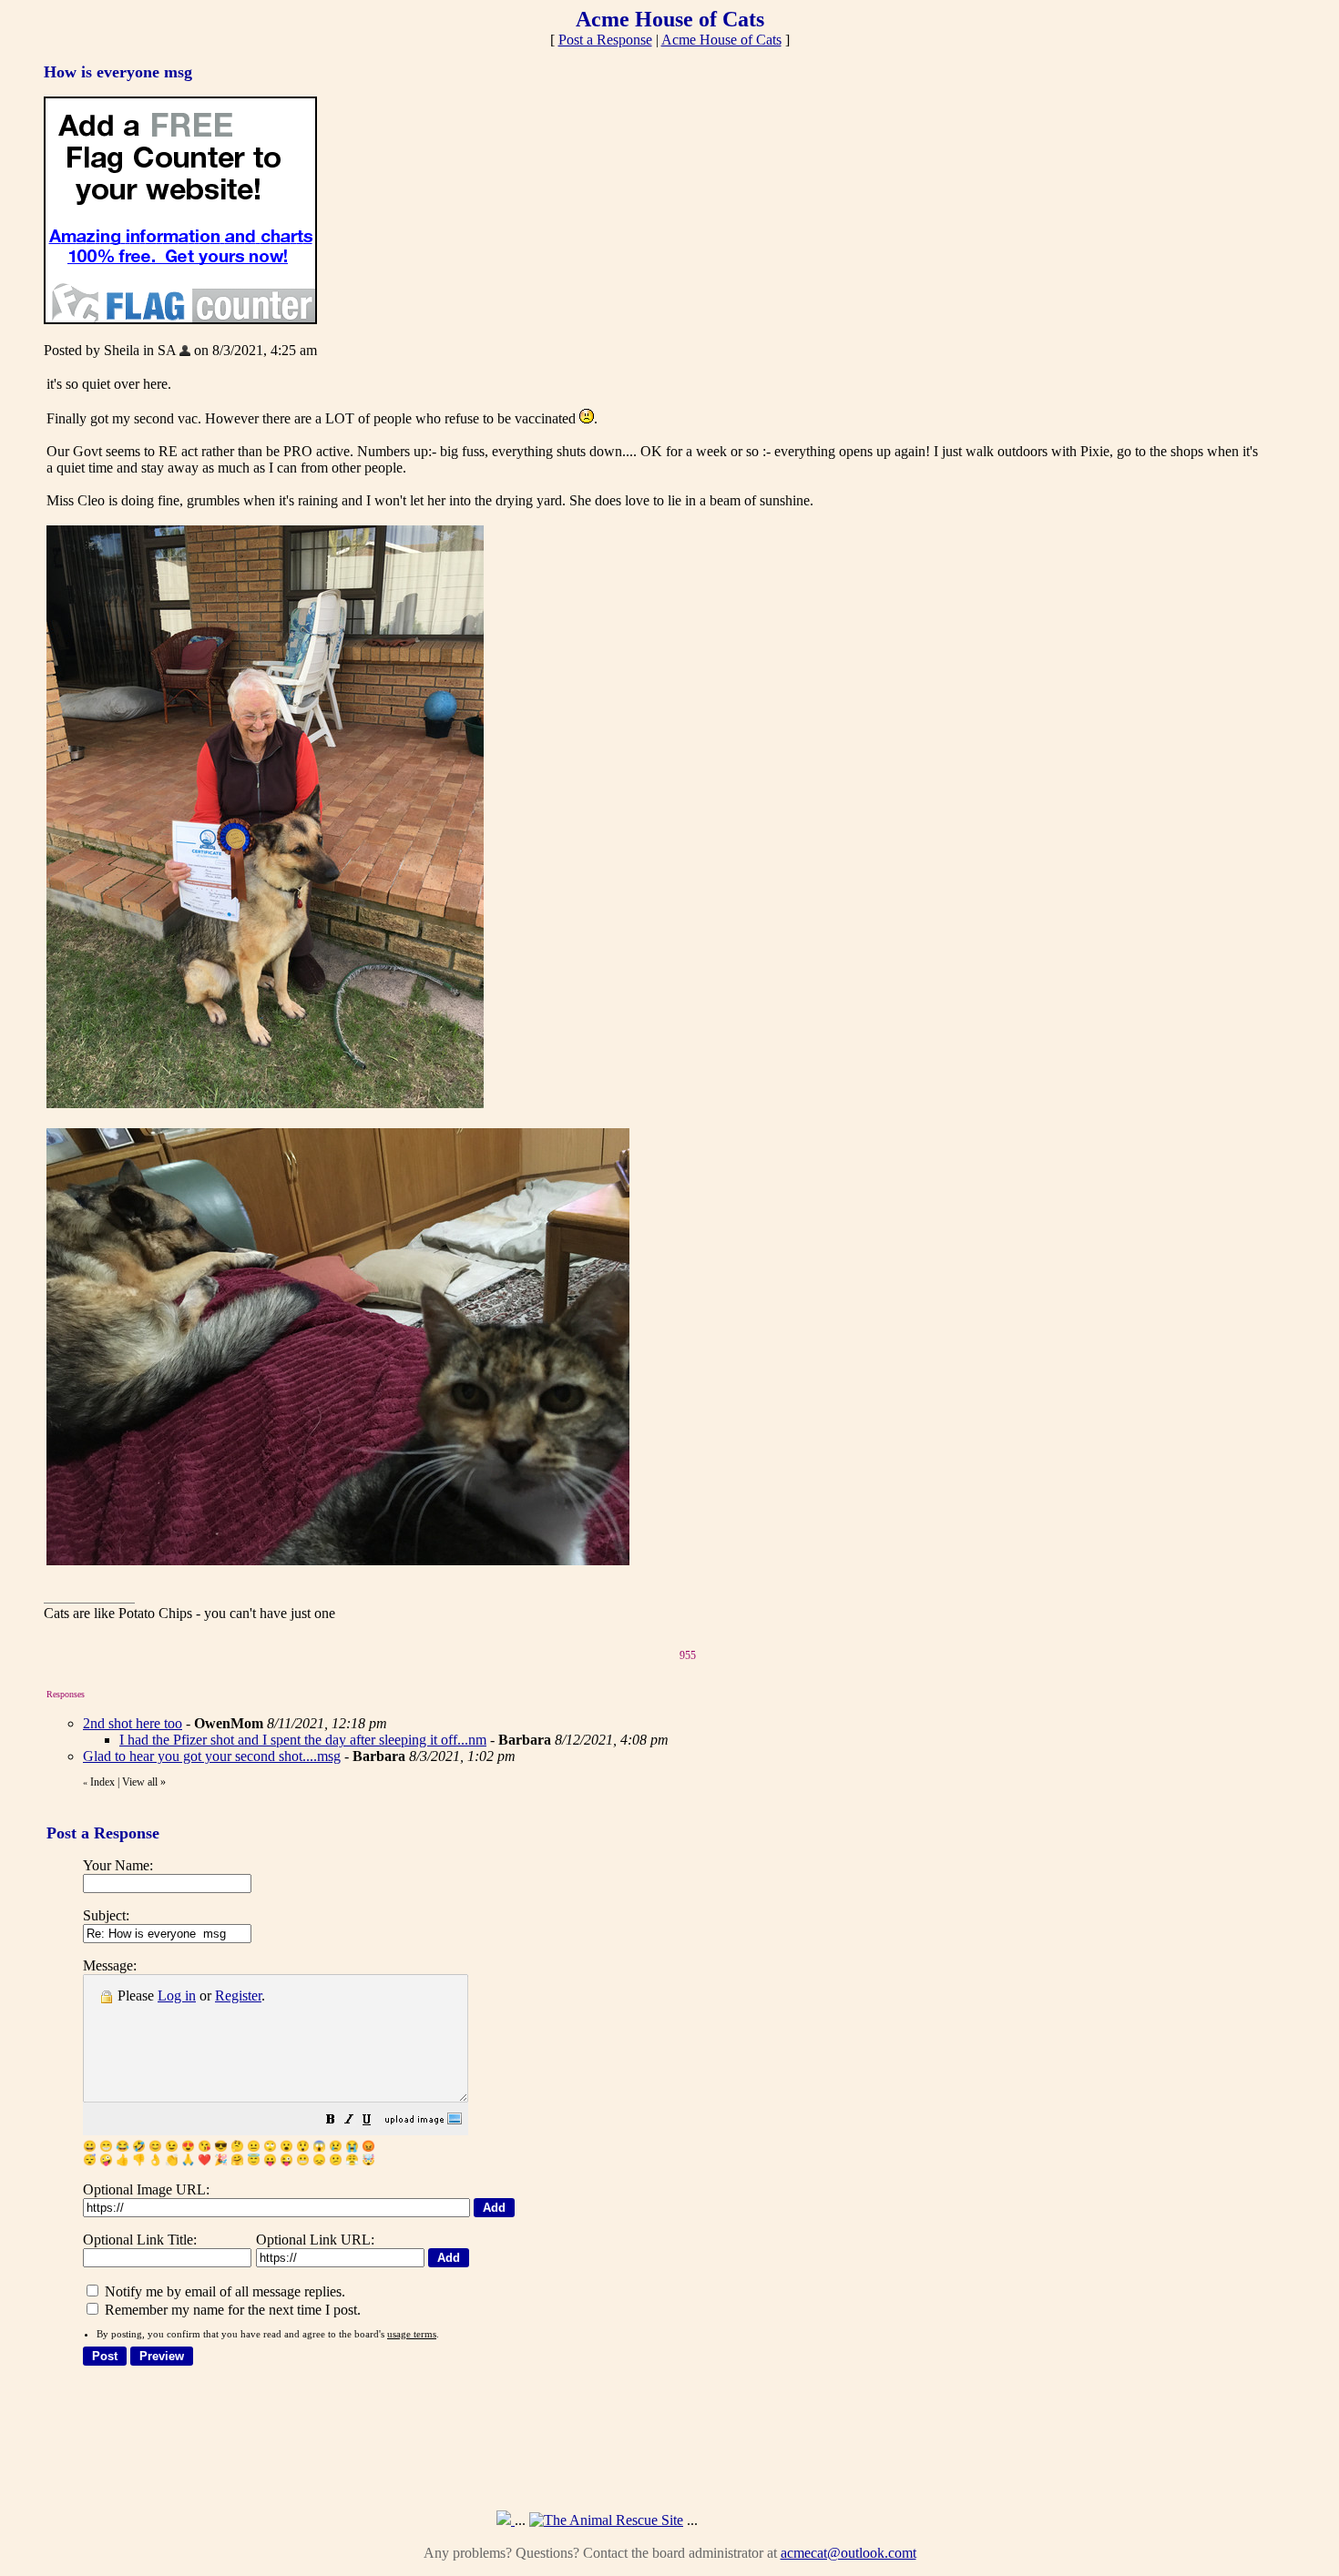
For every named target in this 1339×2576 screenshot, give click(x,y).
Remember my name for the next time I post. (231, 2310)
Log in (177, 1996)
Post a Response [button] (605, 40)
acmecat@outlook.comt (848, 2553)
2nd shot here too (133, 1723)
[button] (331, 2121)
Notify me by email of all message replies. (223, 2291)
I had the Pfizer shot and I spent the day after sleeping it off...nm (303, 1740)
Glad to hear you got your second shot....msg (212, 1756)
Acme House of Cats (721, 40)
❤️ (204, 2160)
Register (238, 1996)
